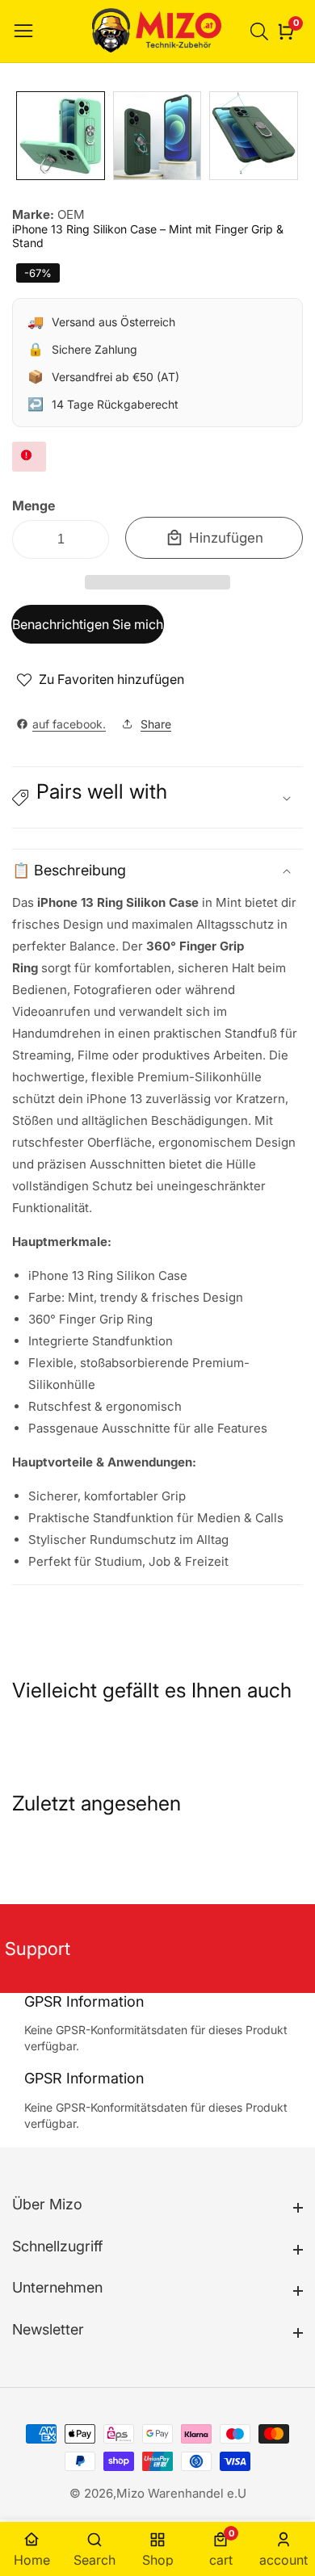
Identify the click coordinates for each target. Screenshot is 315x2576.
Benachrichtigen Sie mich (88, 624)
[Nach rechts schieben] (291, 136)
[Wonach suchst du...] (262, 31)
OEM (71, 214)
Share (156, 724)
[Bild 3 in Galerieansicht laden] (254, 136)
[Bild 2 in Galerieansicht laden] (157, 136)
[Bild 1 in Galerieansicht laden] (61, 136)
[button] (157, 582)
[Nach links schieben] (24, 136)
